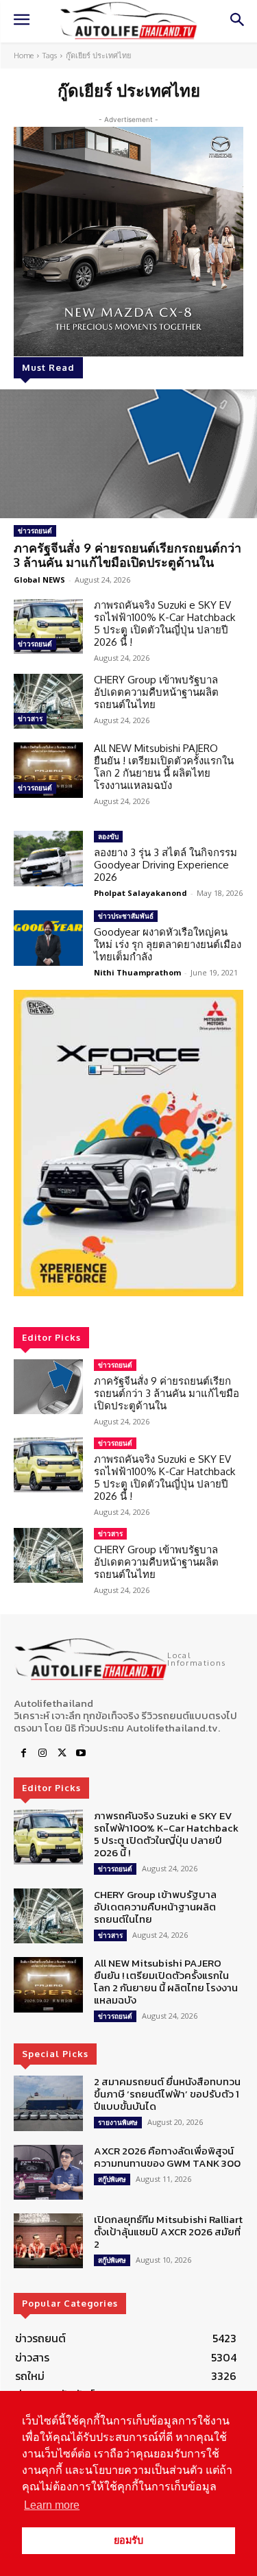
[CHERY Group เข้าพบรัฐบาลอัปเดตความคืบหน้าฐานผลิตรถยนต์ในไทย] (48, 701)
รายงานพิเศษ (118, 2122)
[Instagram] (42, 1753)
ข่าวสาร (30, 718)
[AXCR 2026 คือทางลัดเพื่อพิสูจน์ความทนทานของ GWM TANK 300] (48, 2172)
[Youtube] (81, 1753)
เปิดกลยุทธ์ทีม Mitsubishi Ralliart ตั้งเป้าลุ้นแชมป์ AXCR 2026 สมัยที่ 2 (168, 2232)
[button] (128, 1143)
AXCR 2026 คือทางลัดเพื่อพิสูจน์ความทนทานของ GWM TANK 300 (167, 2157)
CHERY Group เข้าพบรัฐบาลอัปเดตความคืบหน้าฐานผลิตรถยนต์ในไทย (156, 692)
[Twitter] (62, 1753)
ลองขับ (108, 836)
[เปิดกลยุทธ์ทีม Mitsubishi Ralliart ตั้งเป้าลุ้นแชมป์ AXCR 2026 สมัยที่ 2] (48, 2241)
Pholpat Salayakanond (140, 893)
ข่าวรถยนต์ (35, 531)
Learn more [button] (52, 2505)
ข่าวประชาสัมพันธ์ (126, 916)
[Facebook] (23, 1753)
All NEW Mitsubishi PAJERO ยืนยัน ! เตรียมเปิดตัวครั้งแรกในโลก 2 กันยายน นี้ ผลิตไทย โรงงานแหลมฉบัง (164, 767)
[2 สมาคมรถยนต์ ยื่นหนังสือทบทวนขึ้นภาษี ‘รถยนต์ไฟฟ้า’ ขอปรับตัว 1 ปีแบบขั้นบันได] (48, 2103)
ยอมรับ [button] (128, 2540)
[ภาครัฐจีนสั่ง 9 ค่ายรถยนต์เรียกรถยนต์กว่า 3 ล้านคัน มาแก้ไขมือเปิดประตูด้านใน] (128, 454)
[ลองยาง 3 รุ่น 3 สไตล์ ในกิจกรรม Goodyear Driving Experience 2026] (48, 858)
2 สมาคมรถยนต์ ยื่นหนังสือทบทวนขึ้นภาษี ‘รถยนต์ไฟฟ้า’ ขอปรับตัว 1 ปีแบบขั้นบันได (167, 2094)
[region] (128, 1143)
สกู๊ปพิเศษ (112, 2179)
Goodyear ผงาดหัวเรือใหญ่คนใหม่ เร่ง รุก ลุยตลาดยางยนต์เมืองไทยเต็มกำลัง (168, 944)
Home (24, 56)
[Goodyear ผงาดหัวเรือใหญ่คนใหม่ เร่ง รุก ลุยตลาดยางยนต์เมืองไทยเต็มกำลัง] (48, 938)
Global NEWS (39, 580)
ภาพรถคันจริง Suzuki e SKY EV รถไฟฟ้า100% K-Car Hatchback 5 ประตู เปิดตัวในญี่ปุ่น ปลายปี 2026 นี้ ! (164, 623)
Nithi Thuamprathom (137, 972)
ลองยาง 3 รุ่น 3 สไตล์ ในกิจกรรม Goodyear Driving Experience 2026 (166, 865)
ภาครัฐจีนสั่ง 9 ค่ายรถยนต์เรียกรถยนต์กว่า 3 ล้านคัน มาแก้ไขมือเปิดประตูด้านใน (127, 555)
